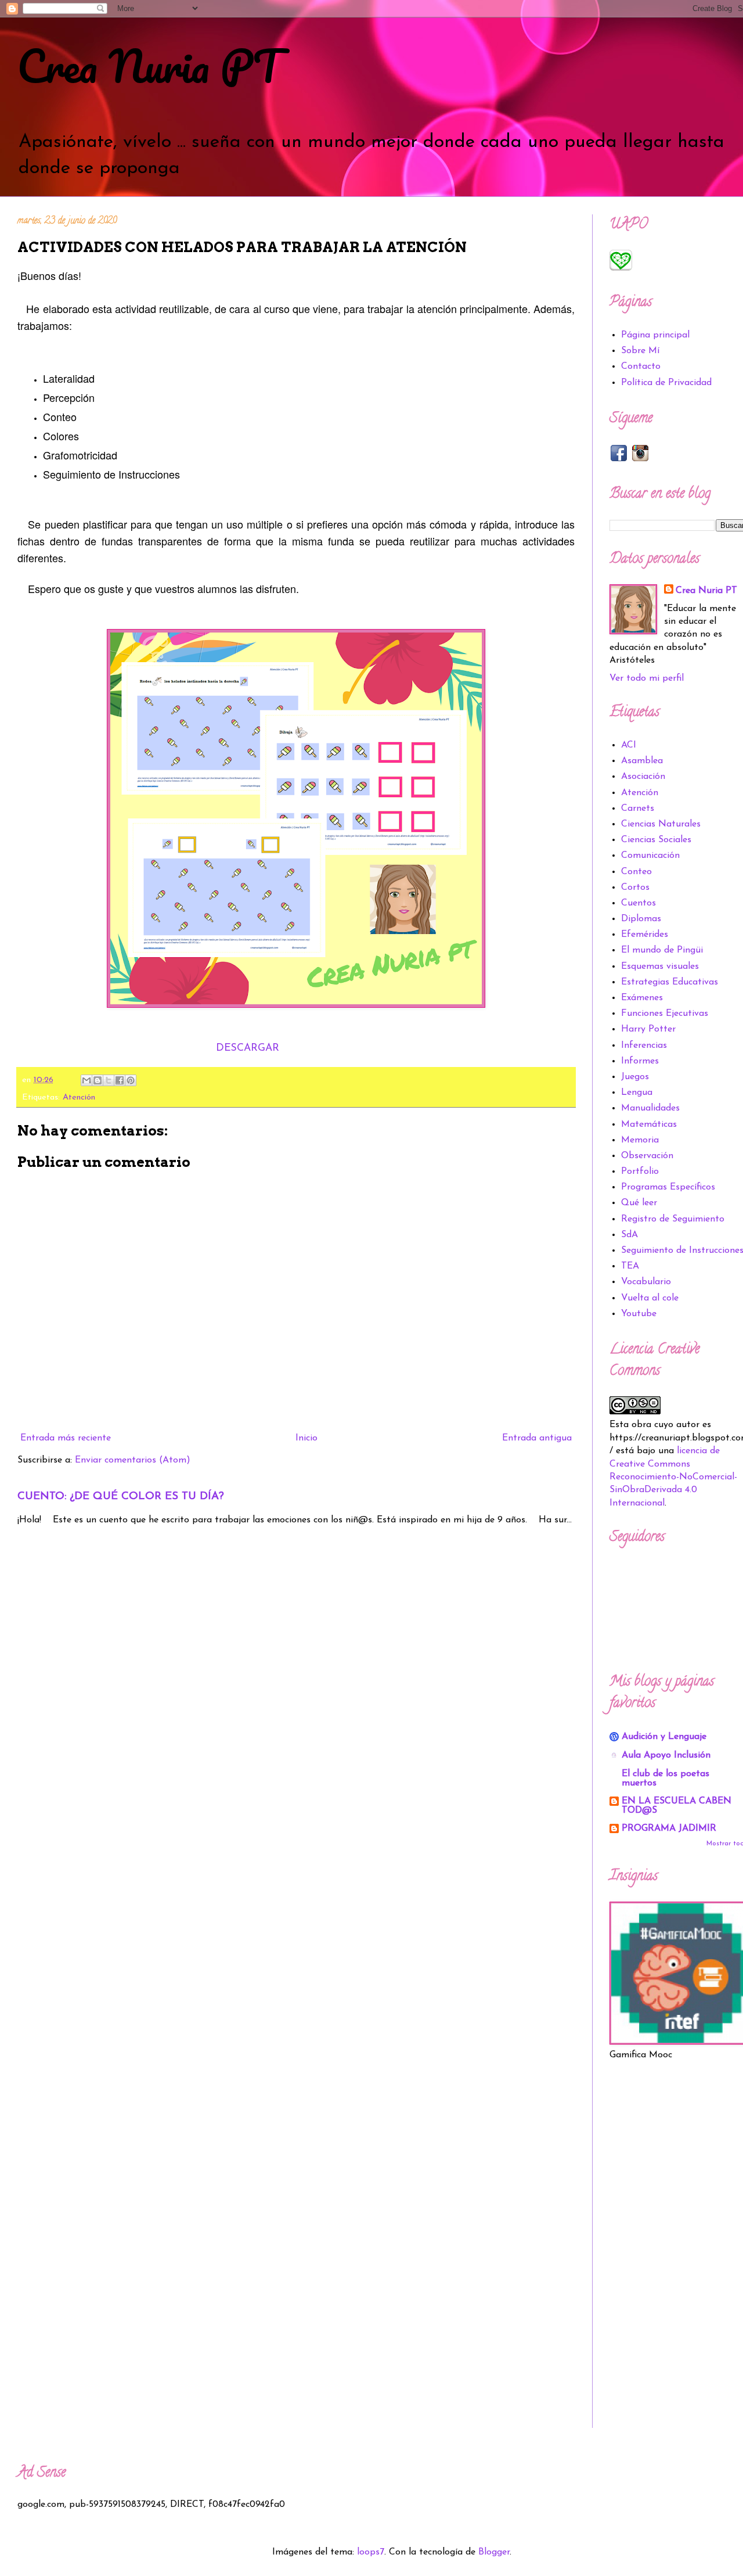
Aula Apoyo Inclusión (666, 1755)
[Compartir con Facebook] (120, 1080)
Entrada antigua (537, 1438)
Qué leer (639, 1203)
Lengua (637, 1093)
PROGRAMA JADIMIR (669, 1828)
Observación (647, 1156)
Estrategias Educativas (670, 982)
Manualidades (650, 1108)
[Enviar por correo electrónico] (86, 1080)
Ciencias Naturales (661, 824)
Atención (79, 1097)
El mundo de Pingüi (662, 950)
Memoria (640, 1140)
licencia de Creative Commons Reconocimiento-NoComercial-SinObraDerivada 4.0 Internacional (673, 1477)
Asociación (643, 777)
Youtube (639, 1314)
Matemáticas (649, 1124)
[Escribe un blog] (98, 1080)
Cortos (635, 888)
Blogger (494, 2552)
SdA (630, 1235)
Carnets (638, 809)
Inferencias (644, 1046)
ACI (629, 745)
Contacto (641, 367)
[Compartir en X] (109, 1080)
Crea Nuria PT (149, 66)
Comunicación (650, 856)
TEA (630, 1266)
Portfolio (640, 1172)
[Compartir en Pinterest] (131, 1080)
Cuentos (639, 903)
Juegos (635, 1077)
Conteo (636, 872)
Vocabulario (646, 1282)
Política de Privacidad (666, 383)
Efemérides (645, 935)
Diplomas (641, 919)
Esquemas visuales (660, 967)
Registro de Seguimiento (673, 1219)
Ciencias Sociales (656, 840)
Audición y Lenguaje (664, 1737)
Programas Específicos (668, 1187)
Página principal (655, 335)
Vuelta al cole (650, 1298)
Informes (640, 1061)
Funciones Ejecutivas (665, 1014)
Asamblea (642, 761)
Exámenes (642, 998)
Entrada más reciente (66, 1438)
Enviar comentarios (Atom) (133, 1460)
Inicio (306, 1438)
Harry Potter (648, 1029)
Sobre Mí (640, 351)
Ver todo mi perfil (647, 678)
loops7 (371, 2552)
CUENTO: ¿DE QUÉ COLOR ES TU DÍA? (121, 1497)
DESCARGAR (248, 1048)
